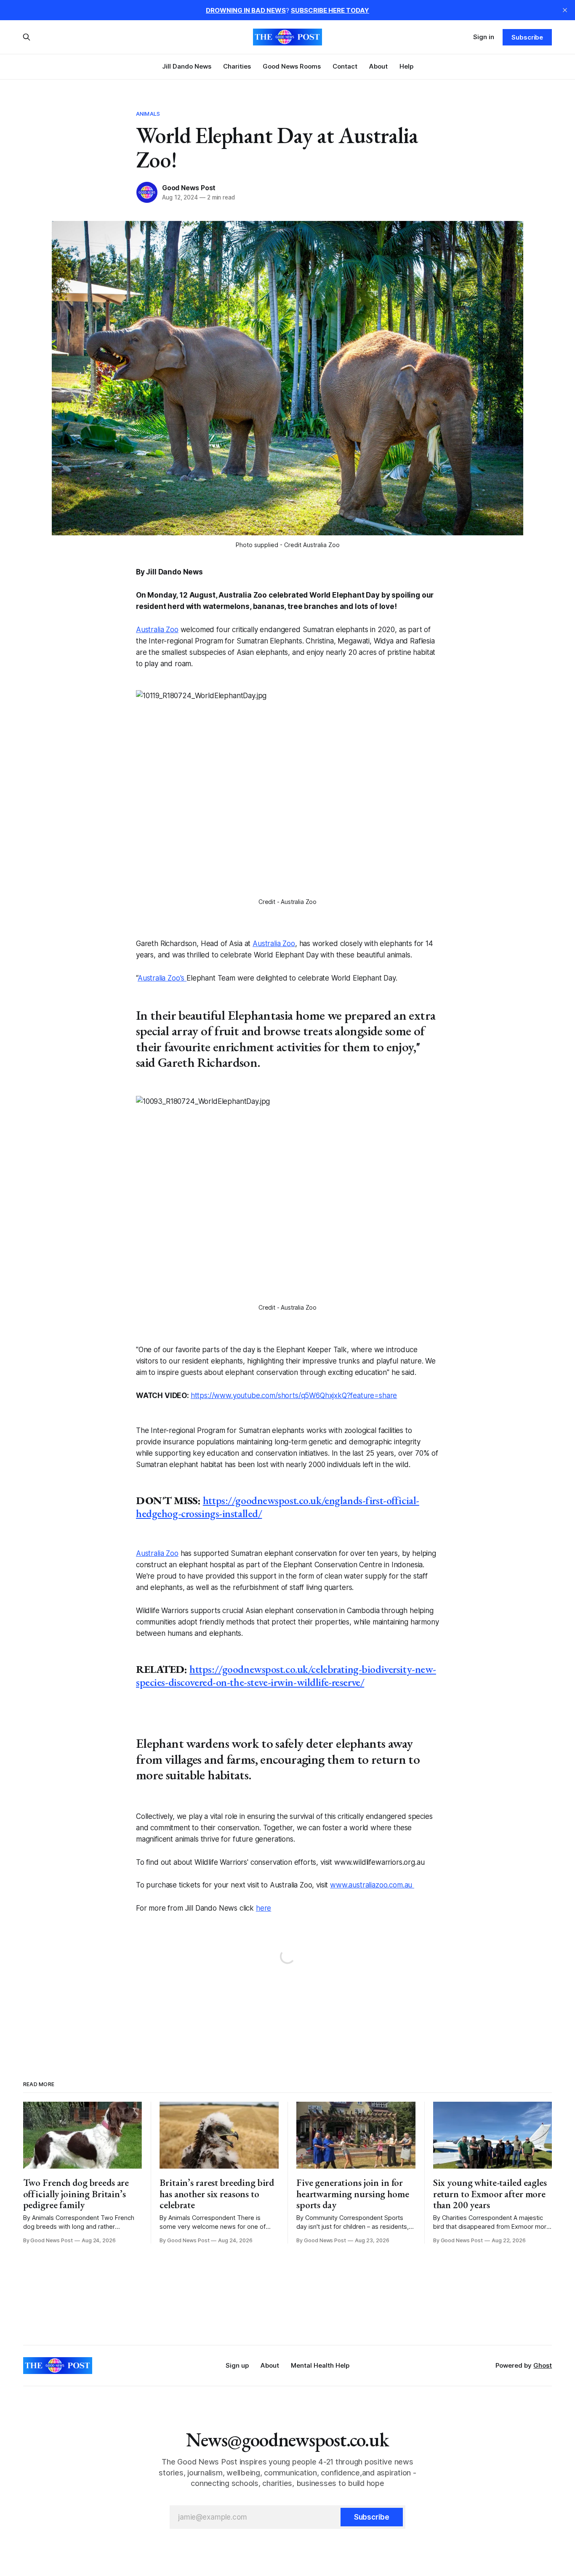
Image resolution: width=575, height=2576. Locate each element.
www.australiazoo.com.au (372, 1885)
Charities (237, 66)
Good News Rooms (292, 66)
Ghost (543, 2365)
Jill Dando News (187, 66)
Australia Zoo (157, 630)
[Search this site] (27, 37)
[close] (565, 10)
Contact (345, 66)
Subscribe (527, 37)
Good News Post (189, 188)
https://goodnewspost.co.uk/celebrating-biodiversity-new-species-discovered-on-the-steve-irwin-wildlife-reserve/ (286, 1676)
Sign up (237, 2365)
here (264, 1908)
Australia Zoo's (162, 978)
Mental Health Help (320, 2365)
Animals (148, 114)
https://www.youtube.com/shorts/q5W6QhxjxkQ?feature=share (294, 1396)
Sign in (484, 37)
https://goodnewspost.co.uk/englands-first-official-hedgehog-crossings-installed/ (278, 1507)
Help (406, 66)
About (378, 66)
